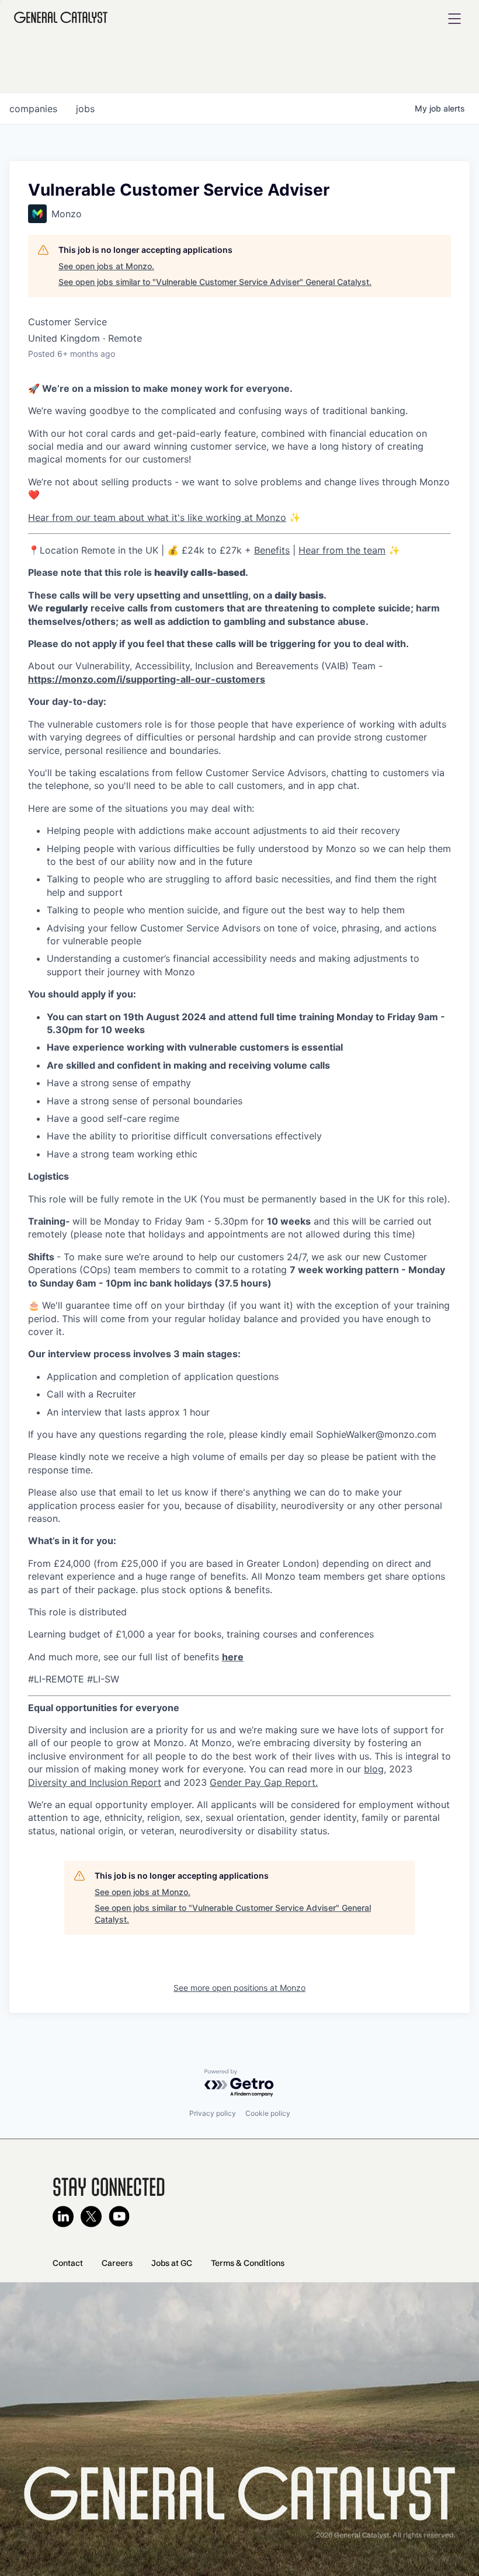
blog (374, 1769)
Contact (68, 2263)
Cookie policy (268, 2113)
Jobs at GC (172, 2263)
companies (33, 109)
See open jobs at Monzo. (106, 266)
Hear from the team (342, 550)
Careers (117, 2263)
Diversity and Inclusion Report (95, 1782)
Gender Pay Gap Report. (264, 1782)
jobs (85, 109)
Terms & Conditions (248, 2263)
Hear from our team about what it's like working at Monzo (157, 517)
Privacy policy (213, 2113)
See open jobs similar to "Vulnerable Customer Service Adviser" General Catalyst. (215, 282)
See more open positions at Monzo (239, 1988)
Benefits (272, 550)
